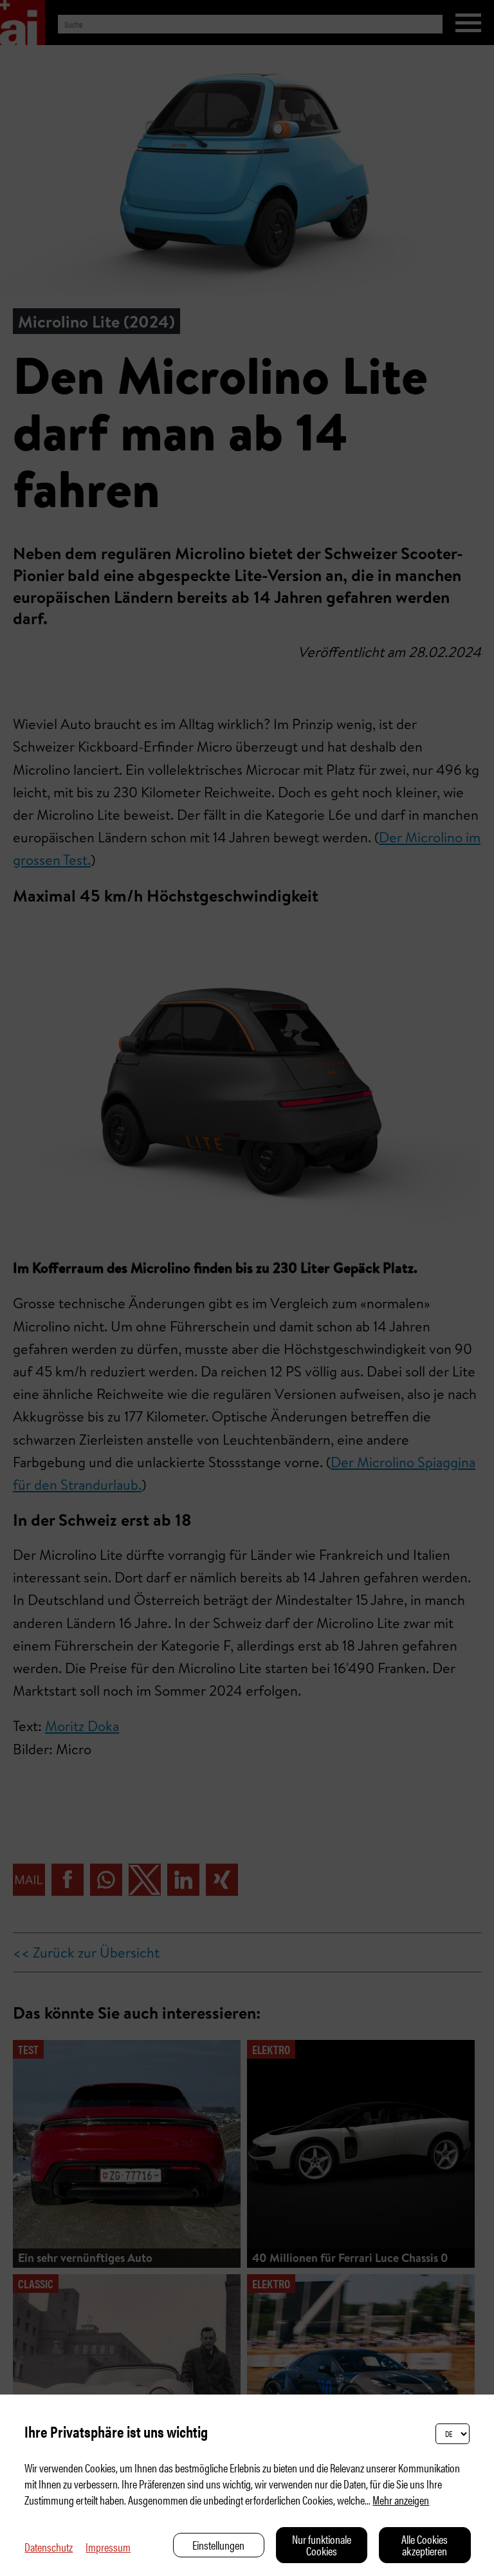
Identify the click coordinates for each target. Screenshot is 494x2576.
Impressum (108, 2547)
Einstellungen (218, 2545)
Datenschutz (49, 2547)
